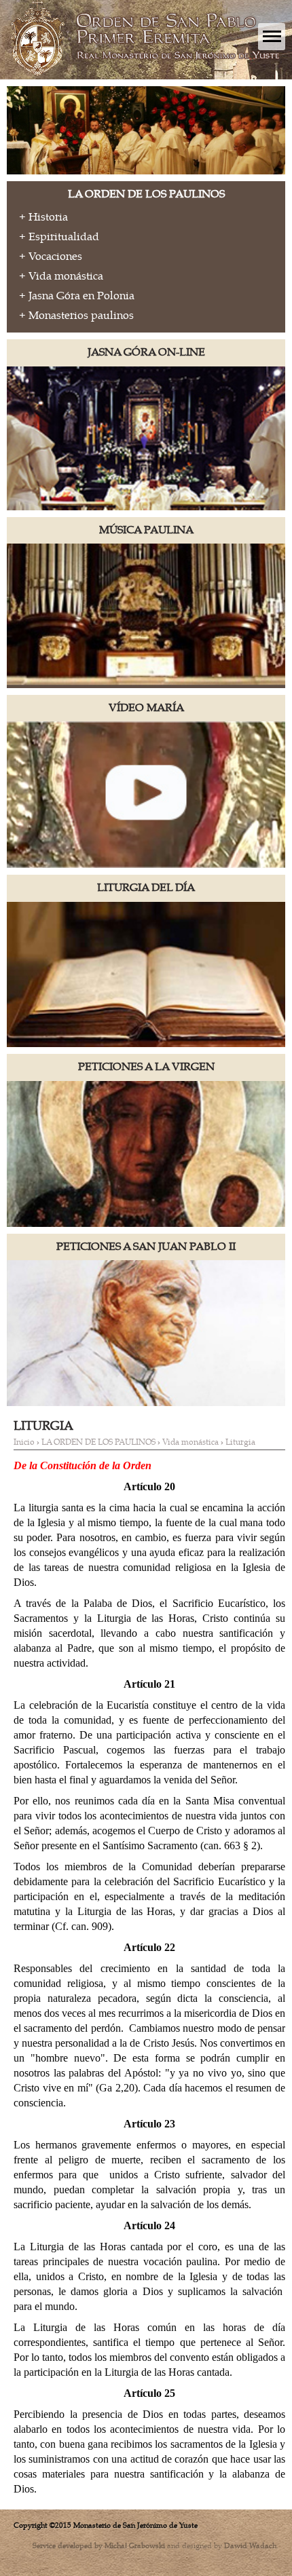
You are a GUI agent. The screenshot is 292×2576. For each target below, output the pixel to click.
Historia (48, 217)
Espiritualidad (64, 237)
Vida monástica (66, 276)
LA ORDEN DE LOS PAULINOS (98, 1442)
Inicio (24, 1442)
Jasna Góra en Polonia (81, 296)
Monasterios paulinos (81, 316)
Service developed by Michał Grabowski (99, 2545)
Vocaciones (55, 257)
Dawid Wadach (250, 2545)
